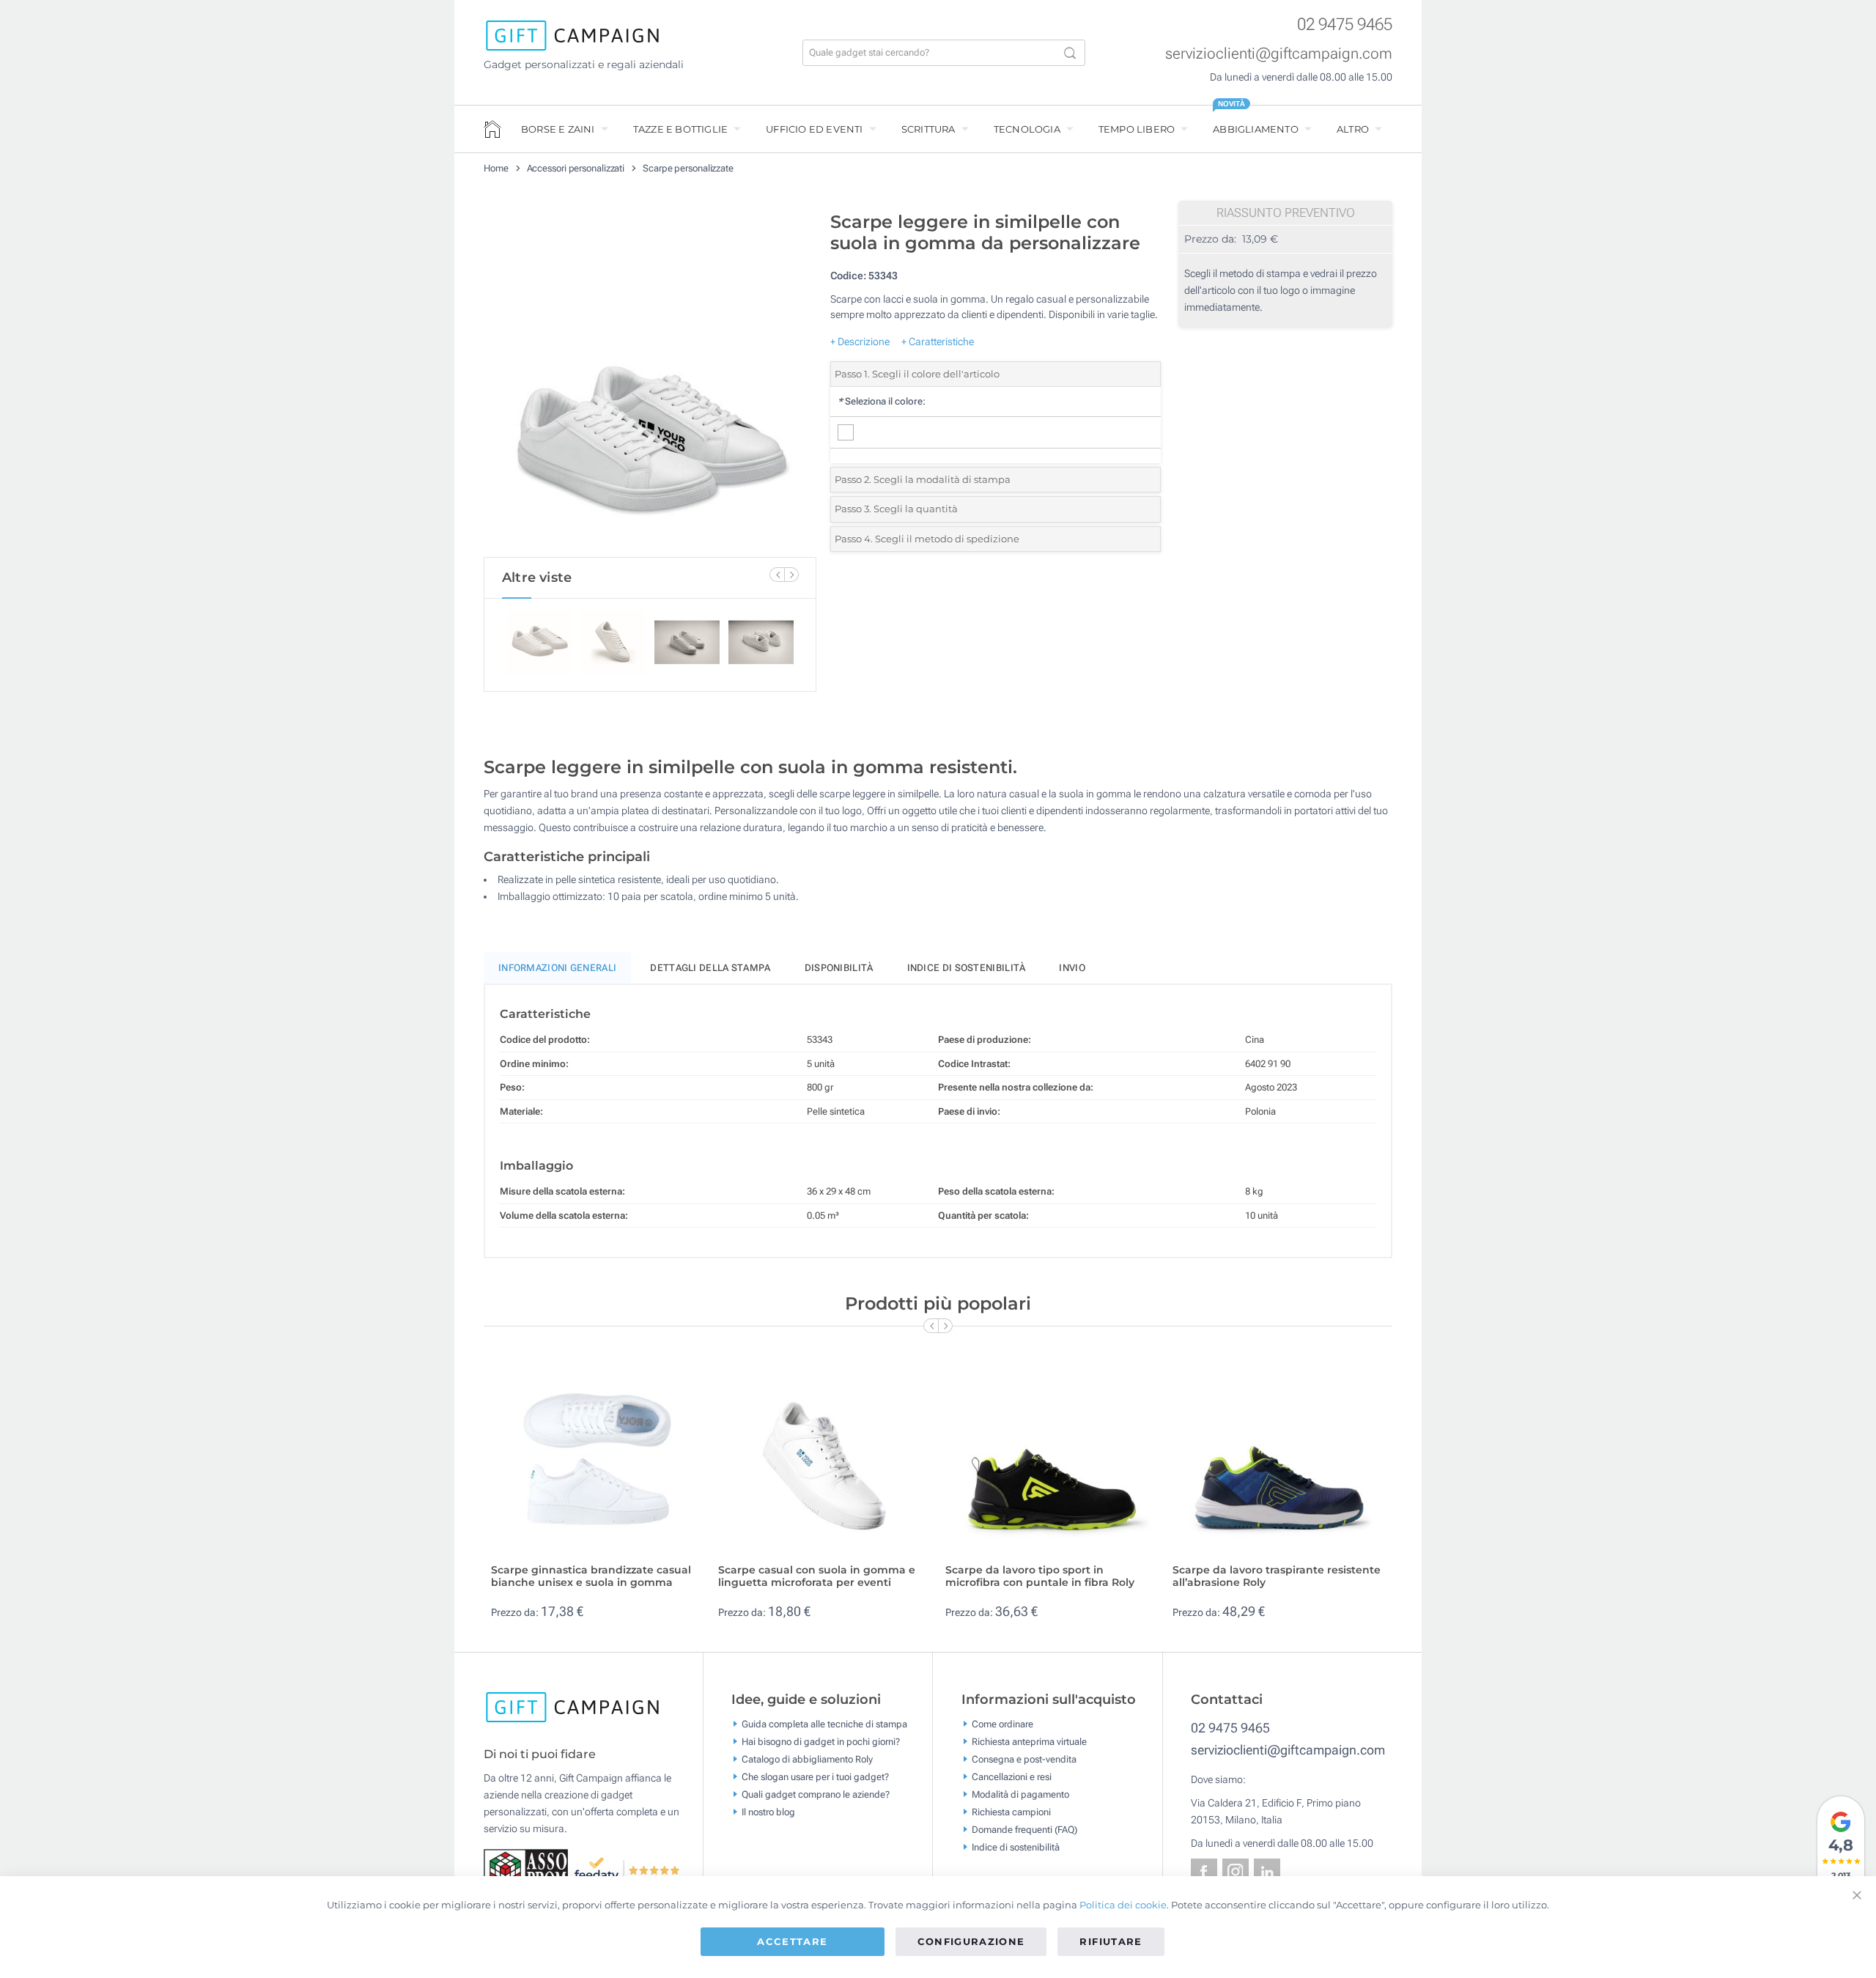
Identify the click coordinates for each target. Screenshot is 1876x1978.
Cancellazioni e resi (1012, 1777)
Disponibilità (839, 968)
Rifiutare (1111, 1941)
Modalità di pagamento (1020, 1794)
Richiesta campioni (1011, 1812)
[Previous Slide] (777, 575)
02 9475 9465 (1345, 25)
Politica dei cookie (1123, 1905)
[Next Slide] (791, 575)
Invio (1072, 968)
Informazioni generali (557, 968)
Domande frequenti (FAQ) (1024, 1830)
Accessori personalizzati (576, 168)
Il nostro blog (768, 1812)
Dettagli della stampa (710, 968)
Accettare (792, 1941)
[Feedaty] (628, 1870)
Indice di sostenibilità (967, 968)
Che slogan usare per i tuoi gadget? (815, 1777)
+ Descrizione (860, 342)
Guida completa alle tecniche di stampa (824, 1724)
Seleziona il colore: (882, 401)
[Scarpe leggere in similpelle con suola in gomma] (650, 380)
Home (496, 168)
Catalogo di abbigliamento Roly (807, 1759)
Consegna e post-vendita (1024, 1759)
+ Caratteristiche (938, 342)
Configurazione (971, 1941)
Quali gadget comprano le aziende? (816, 1794)
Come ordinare (1002, 1724)
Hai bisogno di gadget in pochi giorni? (821, 1742)
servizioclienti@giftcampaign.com (1279, 53)
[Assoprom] (529, 1870)
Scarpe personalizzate (688, 168)
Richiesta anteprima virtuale (1029, 1742)
